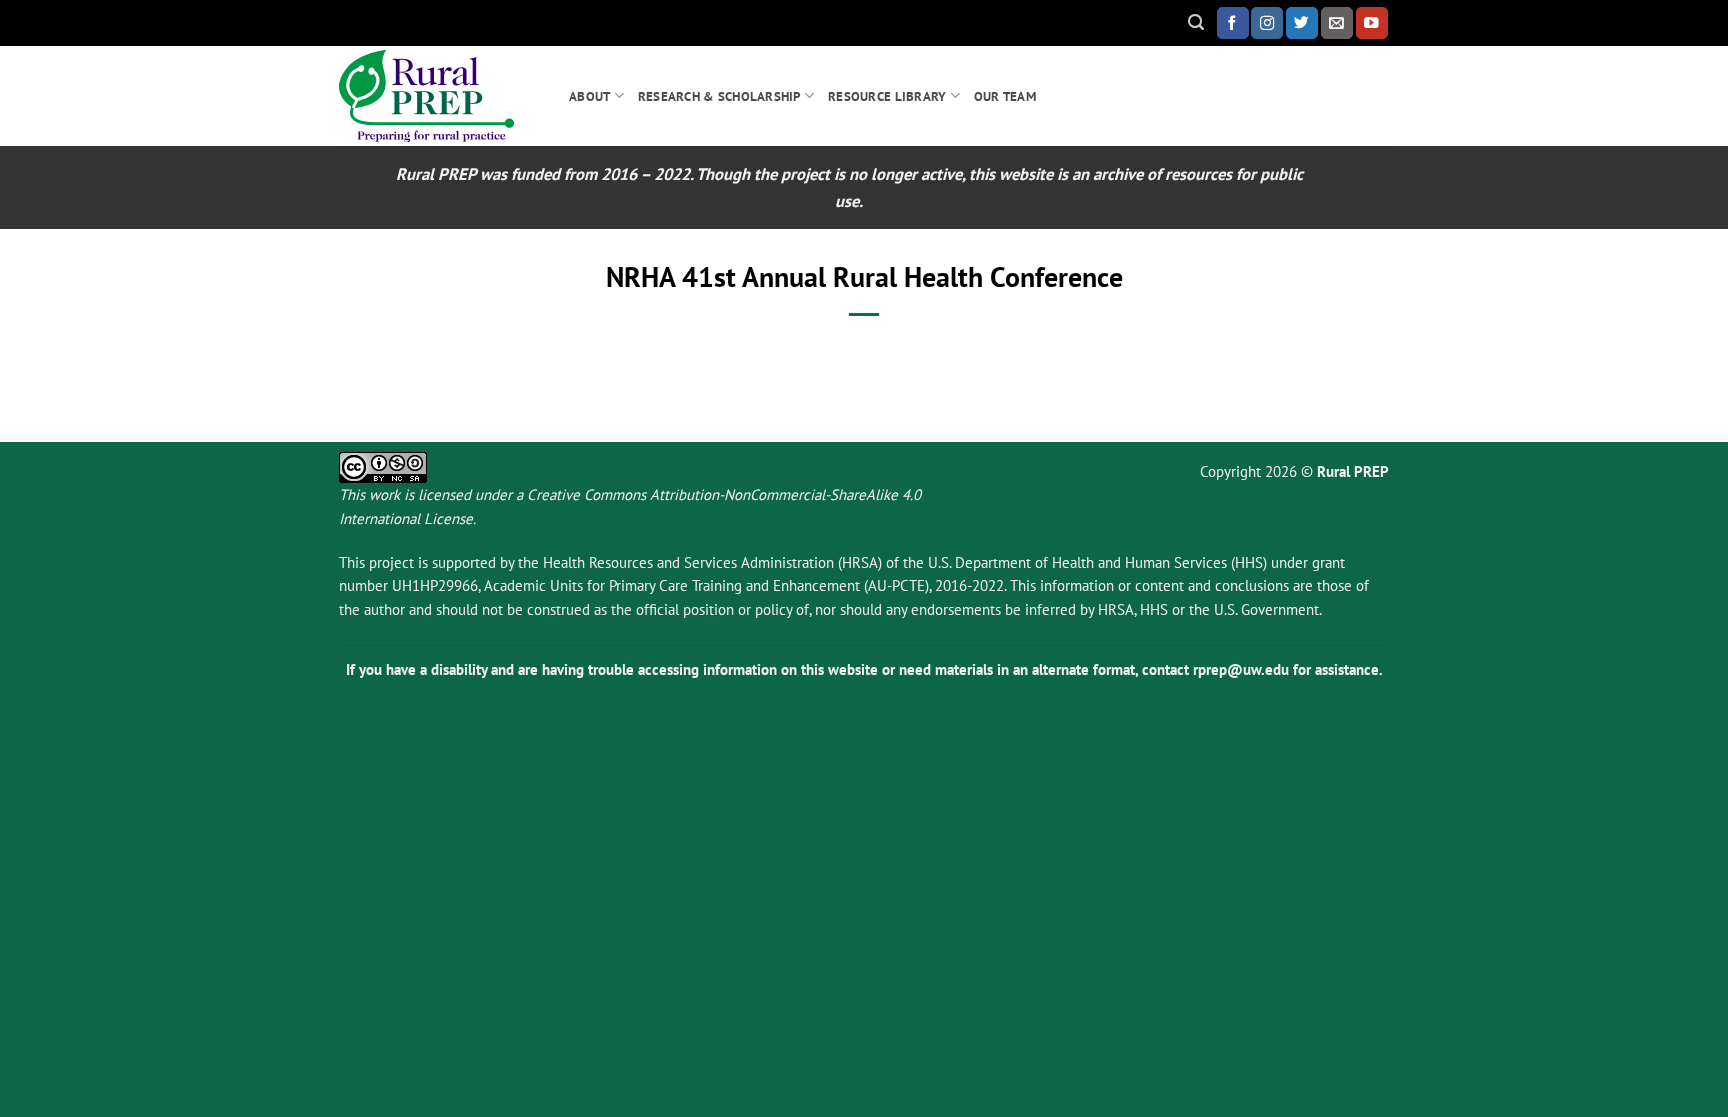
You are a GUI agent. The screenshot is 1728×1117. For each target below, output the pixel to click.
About (589, 96)
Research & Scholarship (719, 96)
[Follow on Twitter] (1302, 22)
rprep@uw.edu (1241, 669)
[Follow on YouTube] (1372, 22)
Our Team (1005, 96)
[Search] (1196, 22)
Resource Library (887, 96)
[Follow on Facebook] (1233, 22)
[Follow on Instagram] (1267, 22)
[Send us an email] (1337, 22)
